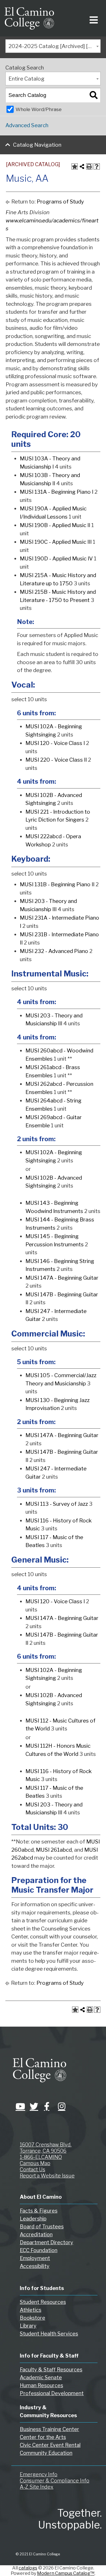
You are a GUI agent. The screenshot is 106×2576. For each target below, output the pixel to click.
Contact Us (33, 2169)
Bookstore (33, 2318)
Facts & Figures (39, 2211)
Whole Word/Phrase (39, 109)
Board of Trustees (42, 2227)
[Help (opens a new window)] (97, 166)
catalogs (28, 2568)
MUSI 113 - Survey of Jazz (57, 1504)
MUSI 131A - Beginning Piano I (57, 492)
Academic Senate (41, 2377)
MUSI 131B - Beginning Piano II (57, 884)
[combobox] (53, 46)
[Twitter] (33, 2106)
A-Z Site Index (37, 2487)
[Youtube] (18, 2106)
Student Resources (43, 2302)
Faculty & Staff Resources (51, 2370)
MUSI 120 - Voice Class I (55, 743)
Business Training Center (49, 2429)
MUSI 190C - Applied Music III (56, 542)
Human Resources (41, 2385)
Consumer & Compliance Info (55, 2481)
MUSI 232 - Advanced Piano (54, 951)
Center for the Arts (43, 2437)
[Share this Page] (82, 166)
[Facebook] (47, 2106)
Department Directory (46, 2242)
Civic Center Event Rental (50, 2445)
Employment (35, 2258)
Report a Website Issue (47, 2176)
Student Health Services (49, 2334)
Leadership (33, 2219)
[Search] (94, 95)
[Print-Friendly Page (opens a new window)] (89, 166)
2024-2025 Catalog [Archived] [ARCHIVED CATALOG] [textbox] (54, 46)
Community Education (46, 2453)
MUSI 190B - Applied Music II (55, 525)
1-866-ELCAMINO (41, 2157)
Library (28, 2326)
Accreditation (36, 2234)
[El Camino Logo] (29, 18)
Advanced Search (27, 125)
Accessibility (35, 2266)
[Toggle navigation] (93, 18)
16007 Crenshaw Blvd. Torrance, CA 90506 (46, 2148)
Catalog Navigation (37, 145)
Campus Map (35, 2163)
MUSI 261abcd (54, 1850)
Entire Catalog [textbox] (26, 79)
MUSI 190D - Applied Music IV (56, 559)
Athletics (31, 2310)
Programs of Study (60, 202)
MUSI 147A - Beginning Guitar (62, 1278)
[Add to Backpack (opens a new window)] (75, 166)
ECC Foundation (39, 2250)
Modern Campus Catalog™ (66, 2573)
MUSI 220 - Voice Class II (56, 760)
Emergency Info (39, 2474)
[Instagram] (61, 2106)
